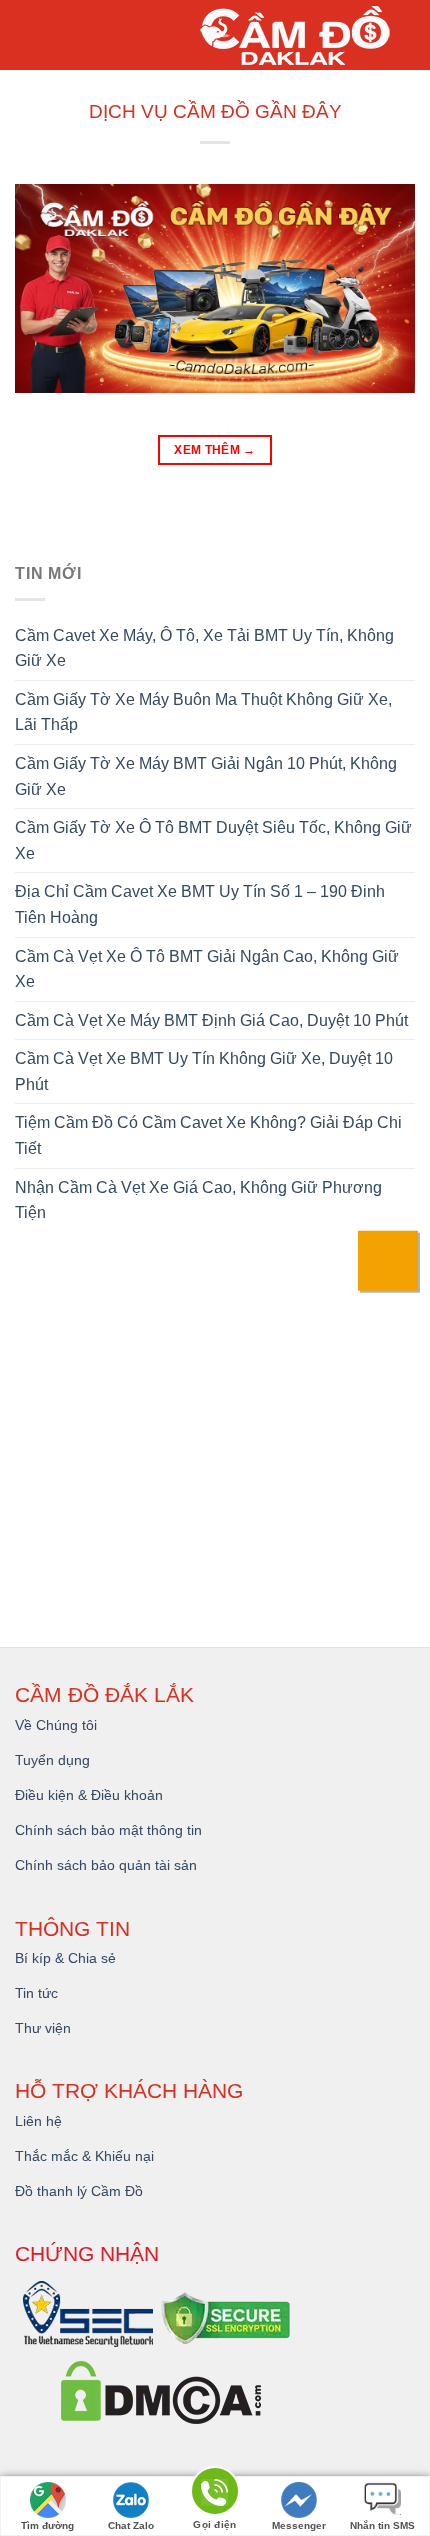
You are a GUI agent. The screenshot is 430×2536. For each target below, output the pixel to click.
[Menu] (31, 35)
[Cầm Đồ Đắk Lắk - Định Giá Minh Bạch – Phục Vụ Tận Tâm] (300, 35)
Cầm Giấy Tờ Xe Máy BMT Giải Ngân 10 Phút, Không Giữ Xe (206, 776)
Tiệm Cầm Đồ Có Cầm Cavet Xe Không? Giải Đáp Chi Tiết (208, 1135)
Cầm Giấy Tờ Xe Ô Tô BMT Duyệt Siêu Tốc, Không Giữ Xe (213, 840)
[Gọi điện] (215, 2494)
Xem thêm (215, 450)
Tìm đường (47, 2525)
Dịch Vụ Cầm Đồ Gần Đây (215, 111)
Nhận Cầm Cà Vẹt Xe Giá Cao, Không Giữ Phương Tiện (198, 1200)
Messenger (299, 2525)
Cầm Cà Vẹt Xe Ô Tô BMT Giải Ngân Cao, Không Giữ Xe (207, 969)
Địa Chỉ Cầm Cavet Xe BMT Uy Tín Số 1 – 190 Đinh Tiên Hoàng (200, 904)
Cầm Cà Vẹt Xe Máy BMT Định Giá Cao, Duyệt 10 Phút (211, 1020)
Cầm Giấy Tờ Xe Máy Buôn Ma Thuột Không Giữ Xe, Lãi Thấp (203, 712)
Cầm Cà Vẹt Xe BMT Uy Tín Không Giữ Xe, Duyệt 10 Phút (204, 1071)
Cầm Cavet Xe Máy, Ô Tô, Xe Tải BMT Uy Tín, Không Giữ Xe (204, 648)
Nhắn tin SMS (382, 2525)
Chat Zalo (131, 2525)
